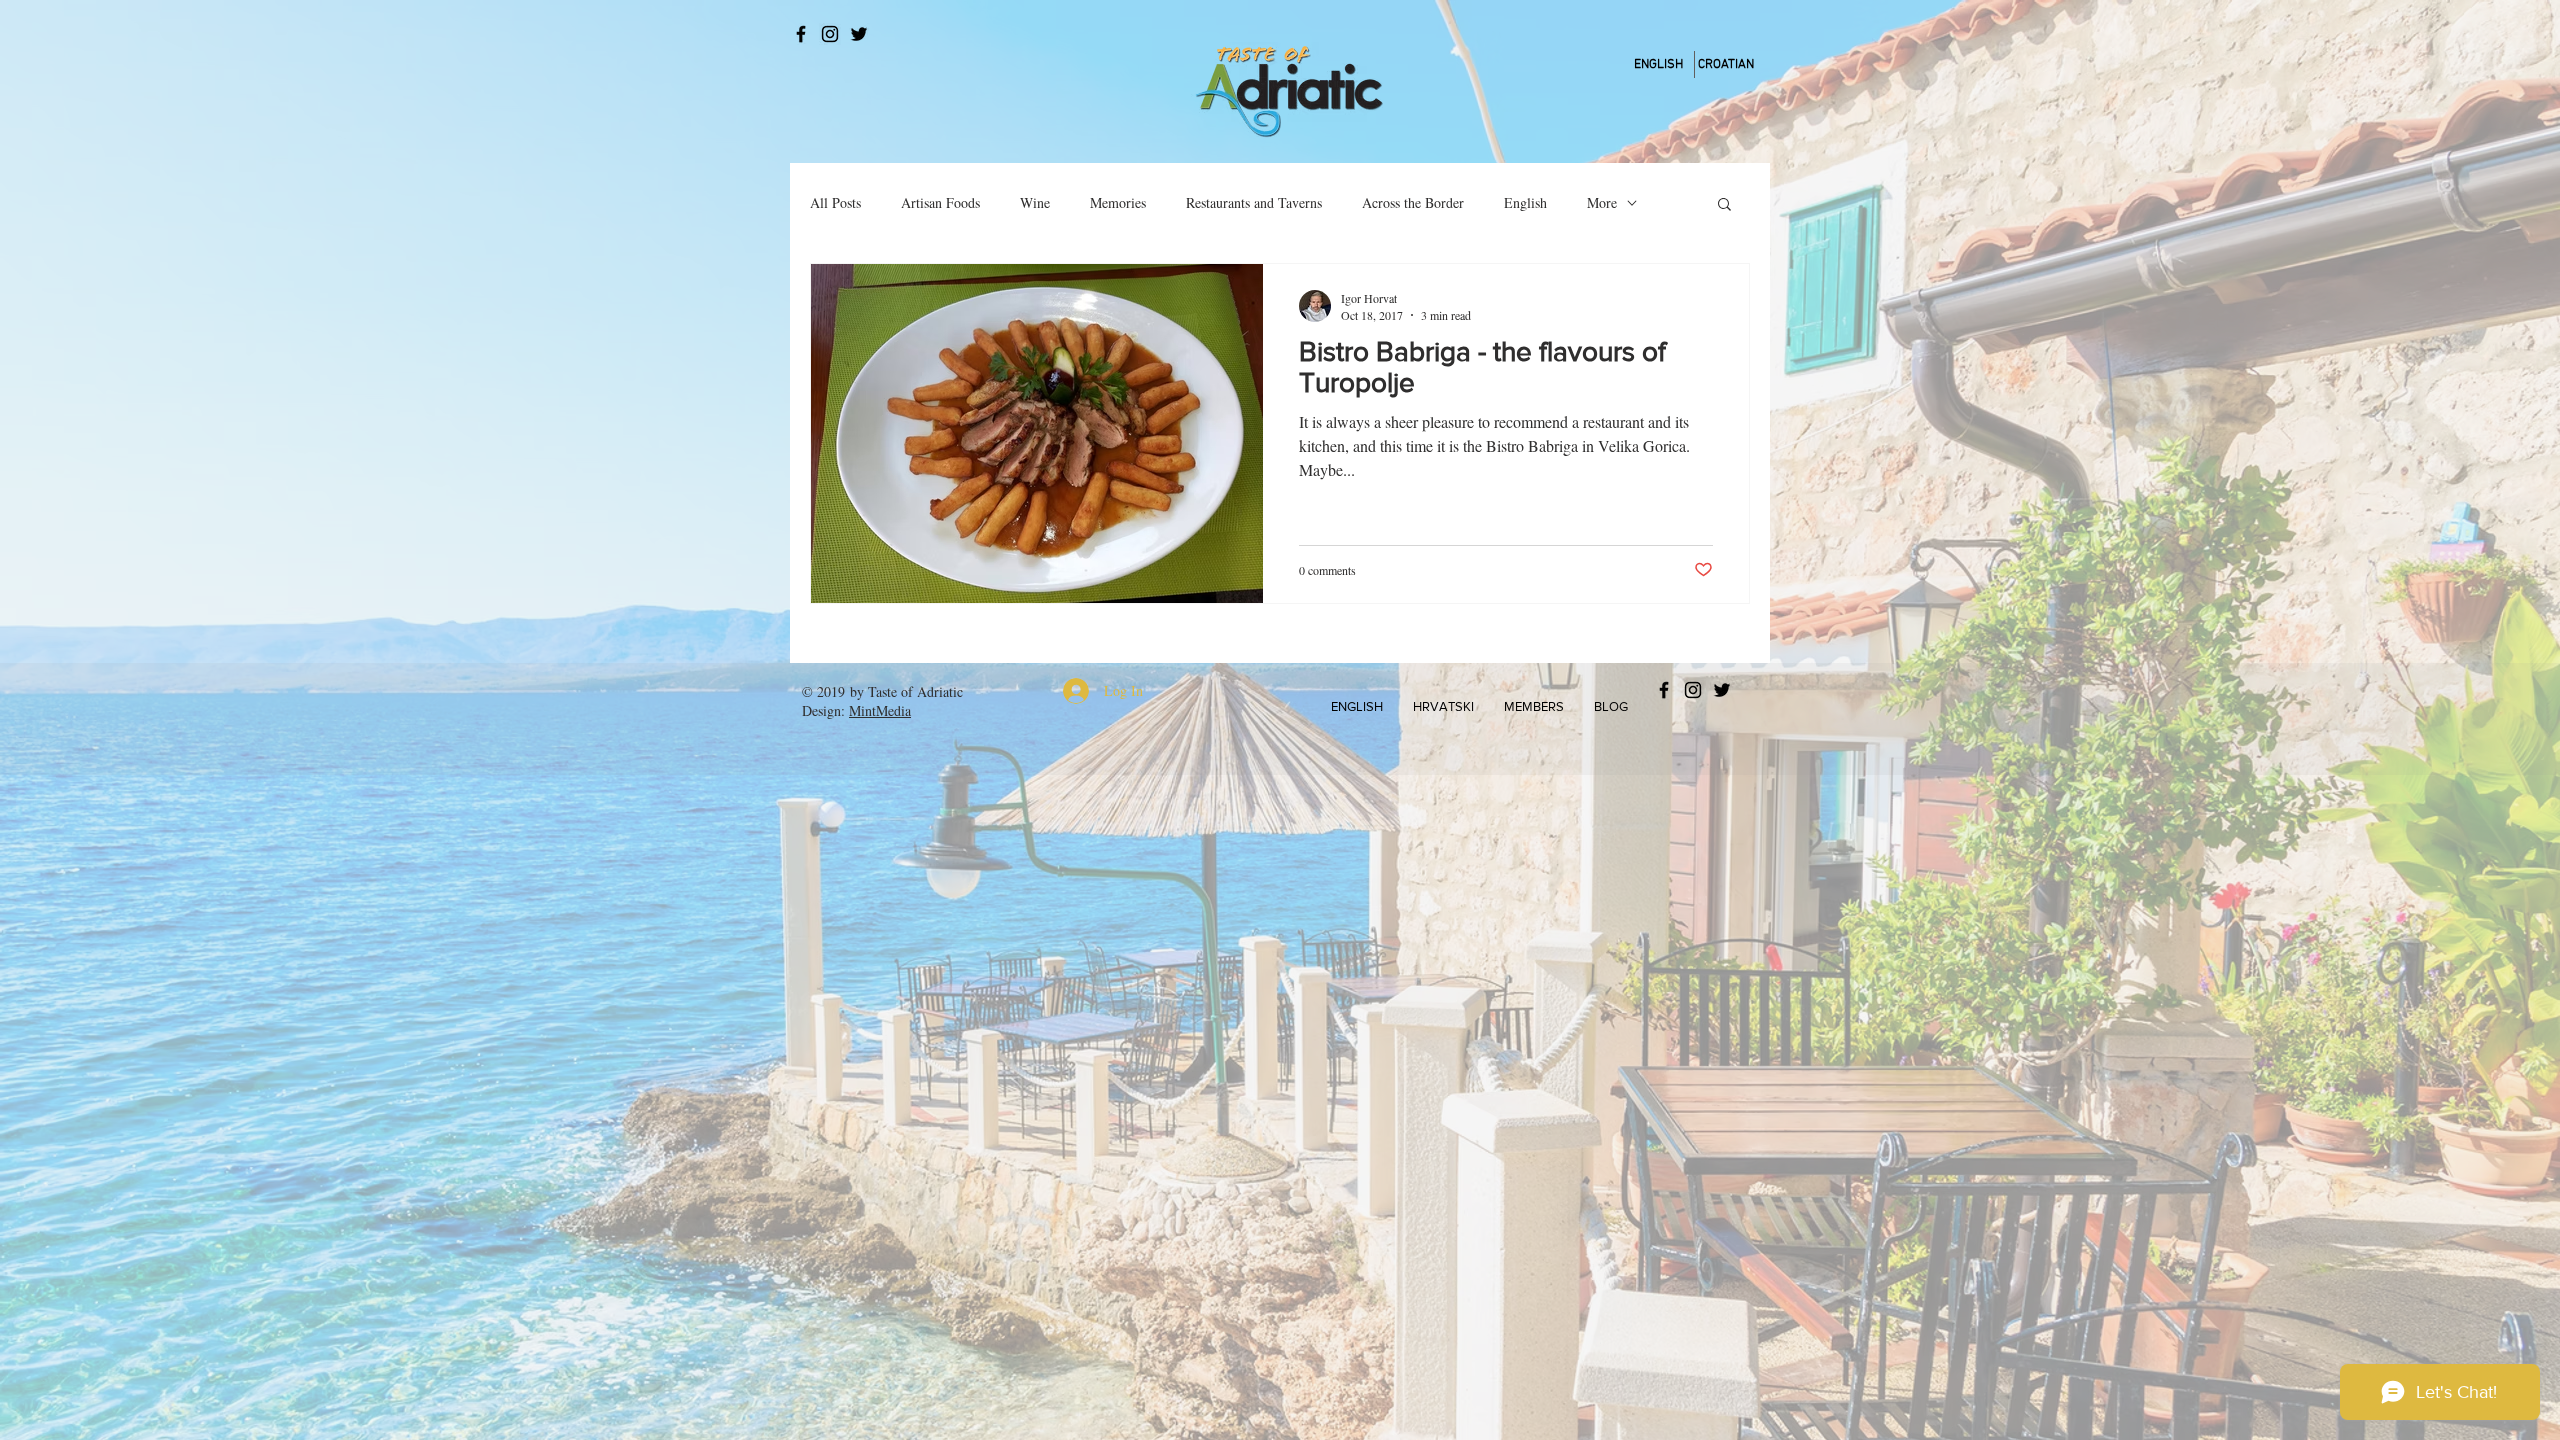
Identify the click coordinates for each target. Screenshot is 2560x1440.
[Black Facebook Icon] (801, 34)
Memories (1118, 202)
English (1525, 202)
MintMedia (880, 710)
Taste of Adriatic (915, 691)
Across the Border (1413, 202)
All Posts (835, 202)
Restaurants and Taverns (1254, 202)
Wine (1035, 202)
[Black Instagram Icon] (830, 34)
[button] (1724, 205)
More (1602, 202)
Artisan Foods (940, 202)
